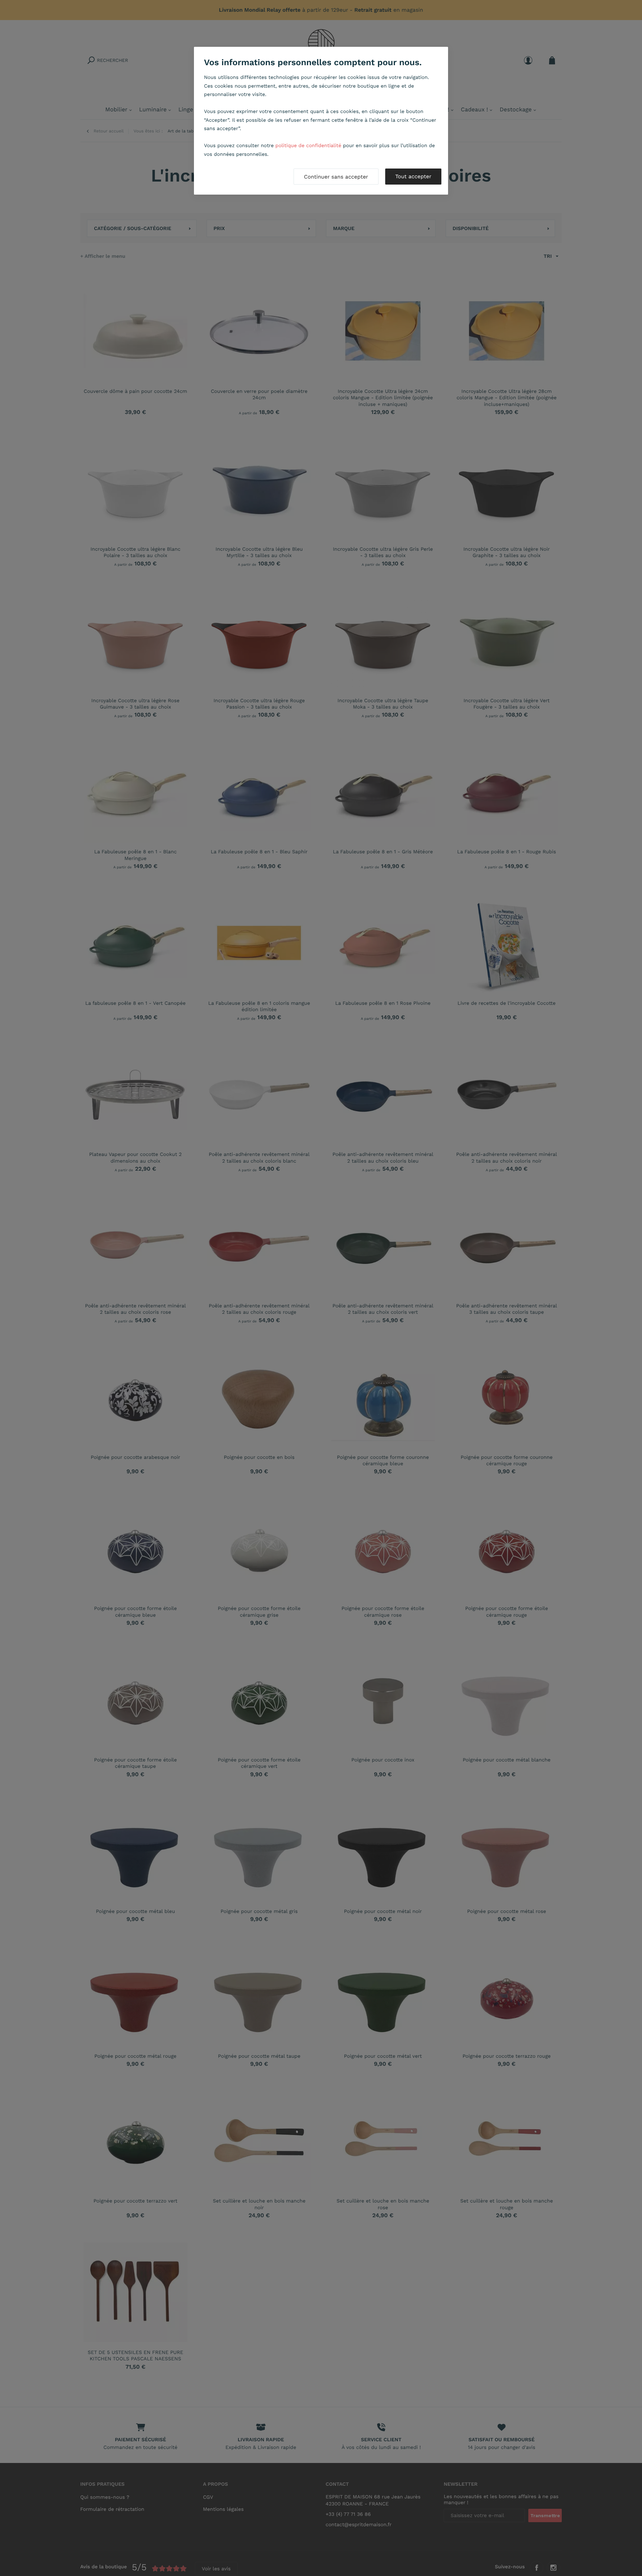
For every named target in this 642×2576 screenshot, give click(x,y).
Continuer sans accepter (336, 177)
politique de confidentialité (308, 145)
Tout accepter (413, 176)
